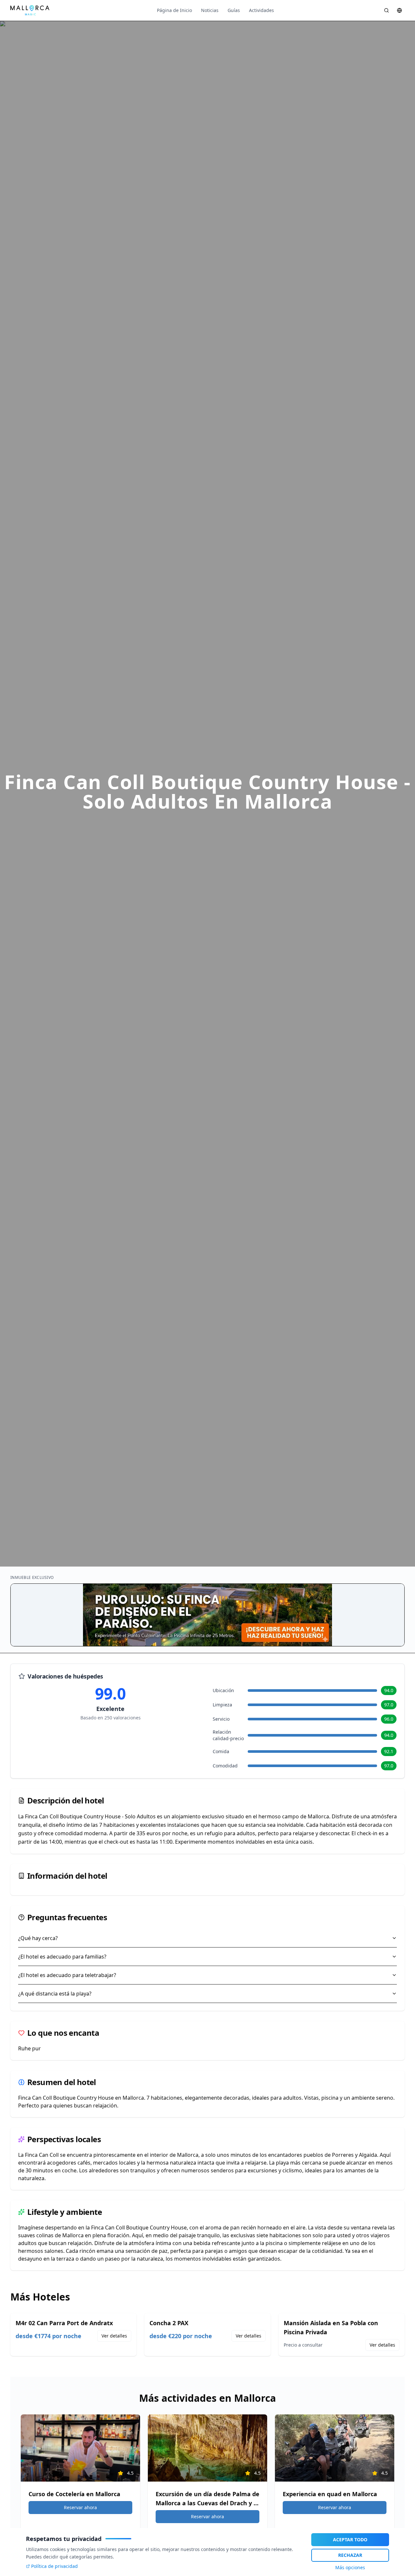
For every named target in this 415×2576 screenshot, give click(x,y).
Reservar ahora (80, 2507)
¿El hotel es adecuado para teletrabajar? (67, 1975)
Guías (234, 10)
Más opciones (350, 2567)
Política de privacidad (54, 2566)
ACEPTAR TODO (350, 2539)
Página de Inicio (174, 10)
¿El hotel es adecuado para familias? (62, 1957)
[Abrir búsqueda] (386, 10)
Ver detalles (114, 2336)
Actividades (261, 10)
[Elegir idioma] (399, 10)
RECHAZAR (350, 2555)
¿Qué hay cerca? (38, 1938)
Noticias (210, 10)
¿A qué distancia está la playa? (55, 1994)
